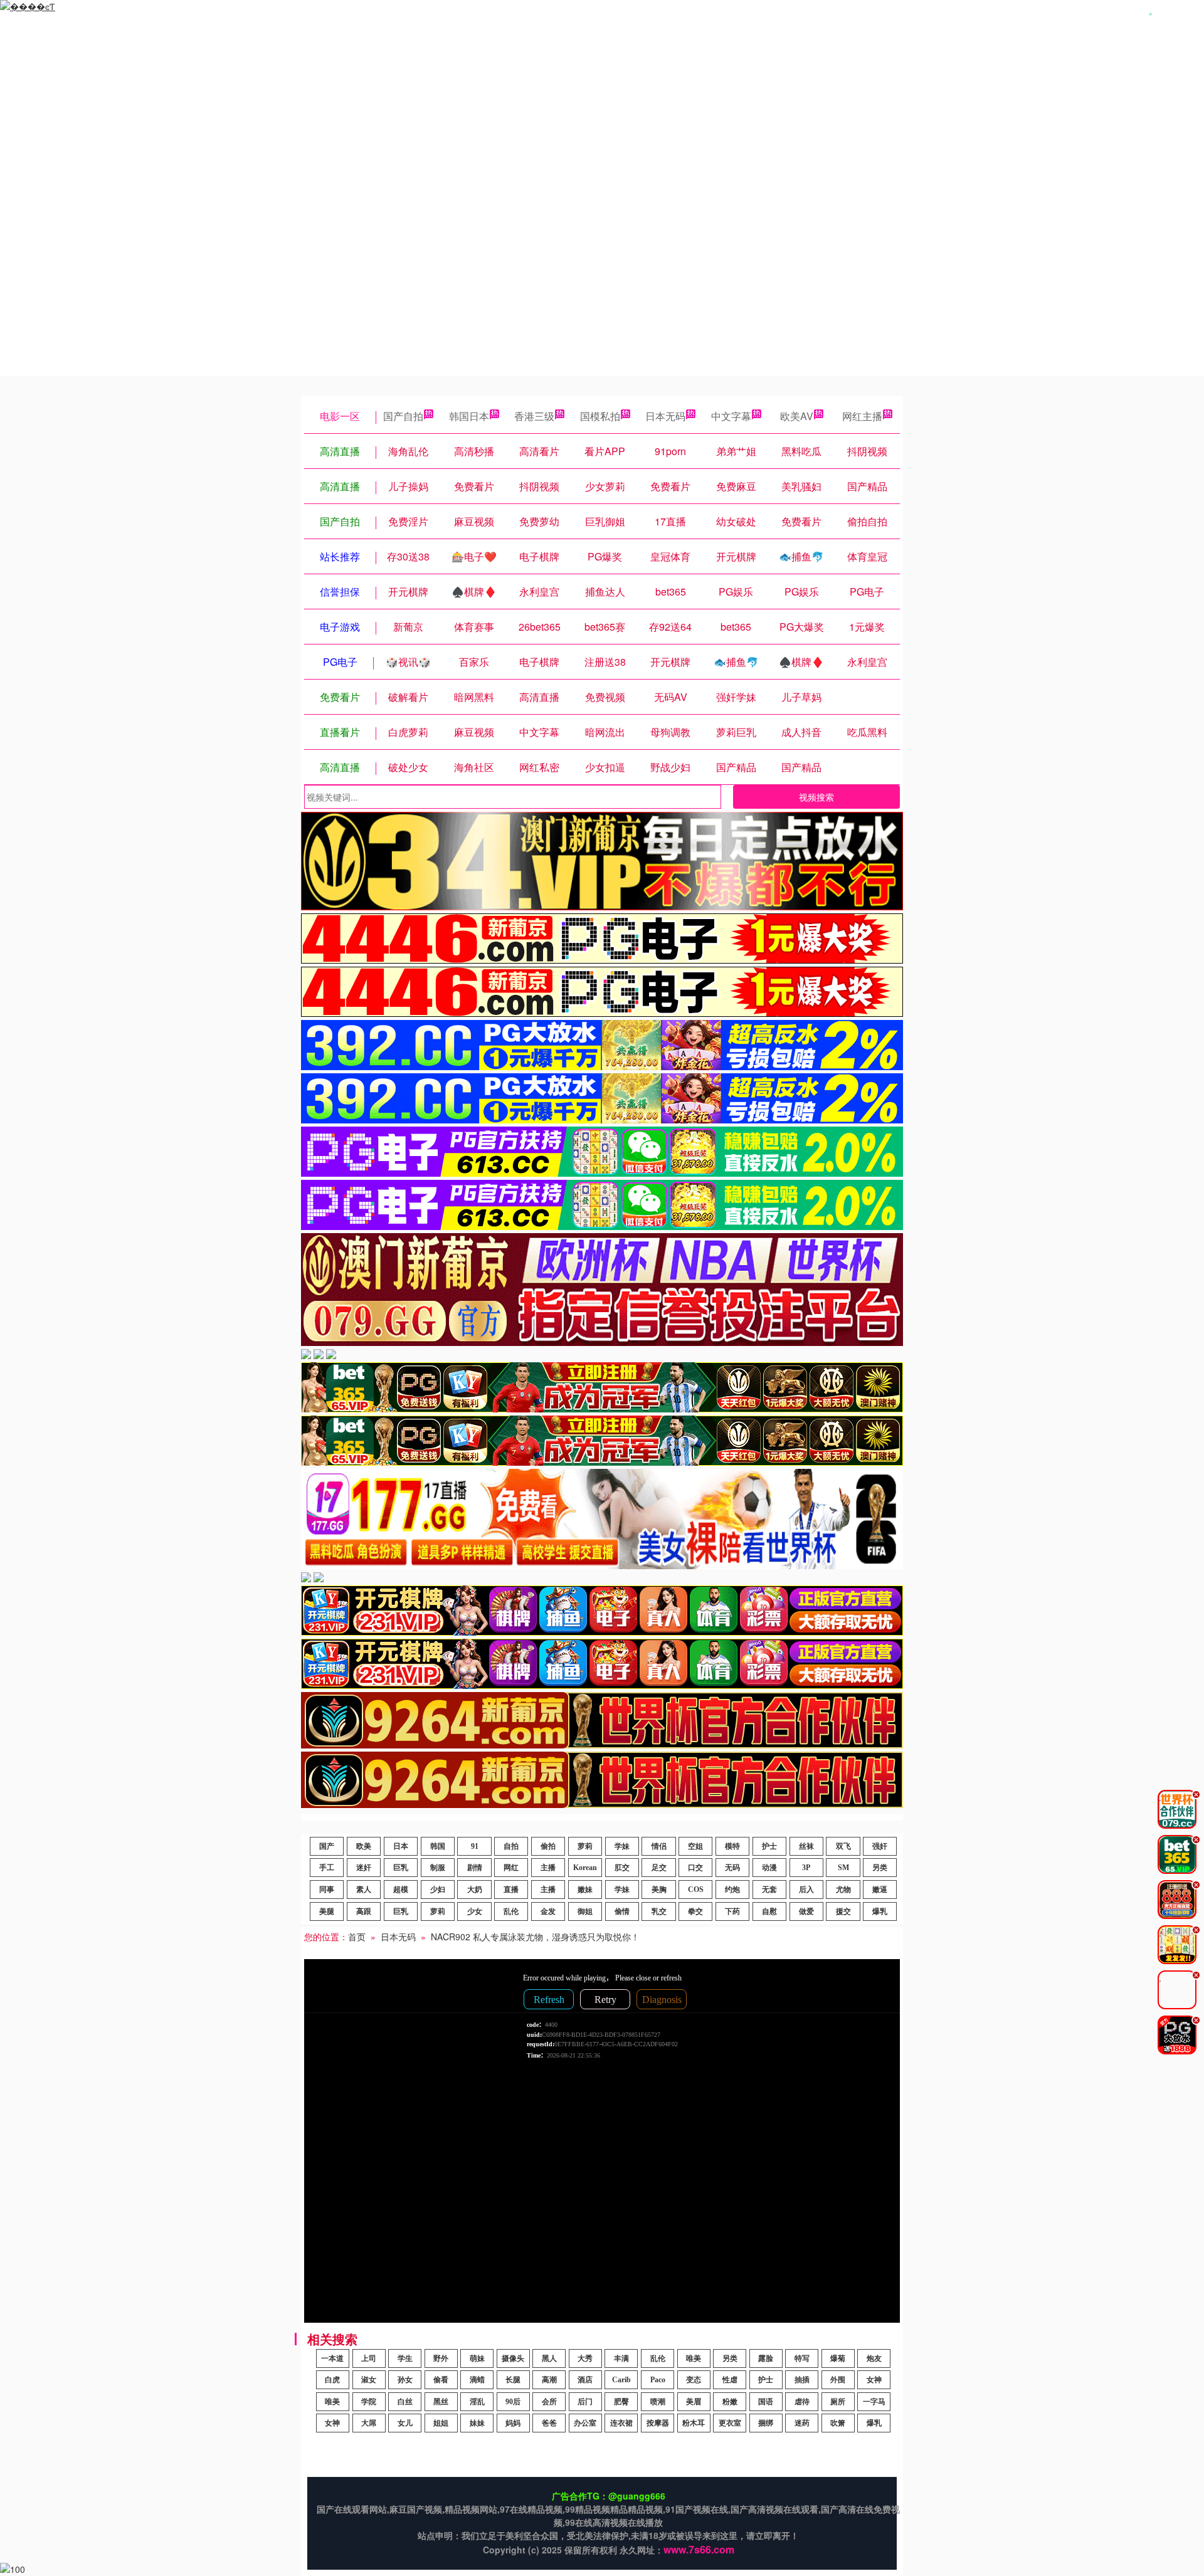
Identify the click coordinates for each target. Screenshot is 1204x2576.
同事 (327, 1890)
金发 (548, 1911)
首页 (357, 1937)
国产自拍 (403, 416)
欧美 (364, 1846)
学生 (405, 2358)
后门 (585, 2402)
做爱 (806, 1911)
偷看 (441, 2380)
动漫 (769, 1868)
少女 (475, 1911)
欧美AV (797, 416)
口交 (695, 1868)
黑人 (549, 2358)
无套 (769, 1890)
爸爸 (549, 2423)
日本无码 (665, 416)
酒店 (585, 2380)
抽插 (802, 2380)
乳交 (659, 1911)
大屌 (369, 2423)
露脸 (766, 2358)
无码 (732, 1868)
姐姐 (441, 2423)
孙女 (405, 2380)
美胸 (659, 1890)
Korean (585, 1868)
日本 (401, 1846)
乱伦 (511, 1911)
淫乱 (477, 2402)
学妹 (622, 1846)
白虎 (332, 2380)
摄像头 (513, 2358)
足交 (659, 1868)
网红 (511, 1868)
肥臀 (621, 2402)
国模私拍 (600, 416)
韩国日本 (469, 416)
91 (475, 1846)
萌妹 (477, 2358)
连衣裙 (621, 2423)
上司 (369, 2358)
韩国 (438, 1846)
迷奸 (364, 1868)
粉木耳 (694, 2423)
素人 (364, 1890)
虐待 (802, 2402)
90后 (513, 2402)
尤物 (843, 1890)
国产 (327, 1846)
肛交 (622, 1868)
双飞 (843, 1846)
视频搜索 (816, 797)
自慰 (769, 1911)
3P (806, 1868)
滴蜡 (477, 2380)
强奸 (880, 1846)
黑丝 (441, 2402)
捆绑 (766, 2423)
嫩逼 (880, 1890)
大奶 (475, 1890)
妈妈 (513, 2423)
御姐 (585, 1911)
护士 (769, 1846)
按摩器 (658, 2423)
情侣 (659, 1846)
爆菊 (838, 2358)
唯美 (694, 2358)
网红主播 (862, 416)
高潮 (549, 2380)
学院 (369, 2402)
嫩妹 (585, 1890)
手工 (327, 1868)
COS (696, 1890)
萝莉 (585, 1846)
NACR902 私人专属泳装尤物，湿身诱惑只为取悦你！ (535, 1937)
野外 (441, 2358)
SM (843, 1868)
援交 (843, 1911)
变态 (694, 2380)
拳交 (695, 1911)
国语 (766, 2402)
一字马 (874, 2402)
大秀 (585, 2358)
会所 (549, 2402)
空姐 (695, 1846)
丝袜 (806, 1846)
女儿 (405, 2423)
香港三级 (534, 416)
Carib (621, 2380)
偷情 (622, 1911)
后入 (806, 1890)
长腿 (513, 2380)
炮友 (874, 2358)
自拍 (511, 1846)
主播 (548, 1868)
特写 (802, 2358)
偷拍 (548, 1846)
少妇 (438, 1890)
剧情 (475, 1868)
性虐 (730, 2380)
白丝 (405, 2402)
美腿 (327, 1911)
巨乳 (401, 1868)
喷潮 (658, 2402)
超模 (401, 1890)
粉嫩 (730, 2402)
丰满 (621, 2358)
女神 (874, 2380)
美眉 (694, 2402)
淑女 (369, 2380)
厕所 (838, 2402)
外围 (838, 2380)
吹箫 (838, 2423)
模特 (732, 1846)
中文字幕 (731, 416)
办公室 (585, 2423)
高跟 (364, 1911)
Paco (658, 2380)
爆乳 (880, 1911)
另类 (880, 1868)
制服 (438, 1868)
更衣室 (730, 2423)
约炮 (732, 1890)
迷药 (802, 2423)
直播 (511, 1890)
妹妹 (477, 2423)
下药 (732, 1911)
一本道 (332, 2358)
